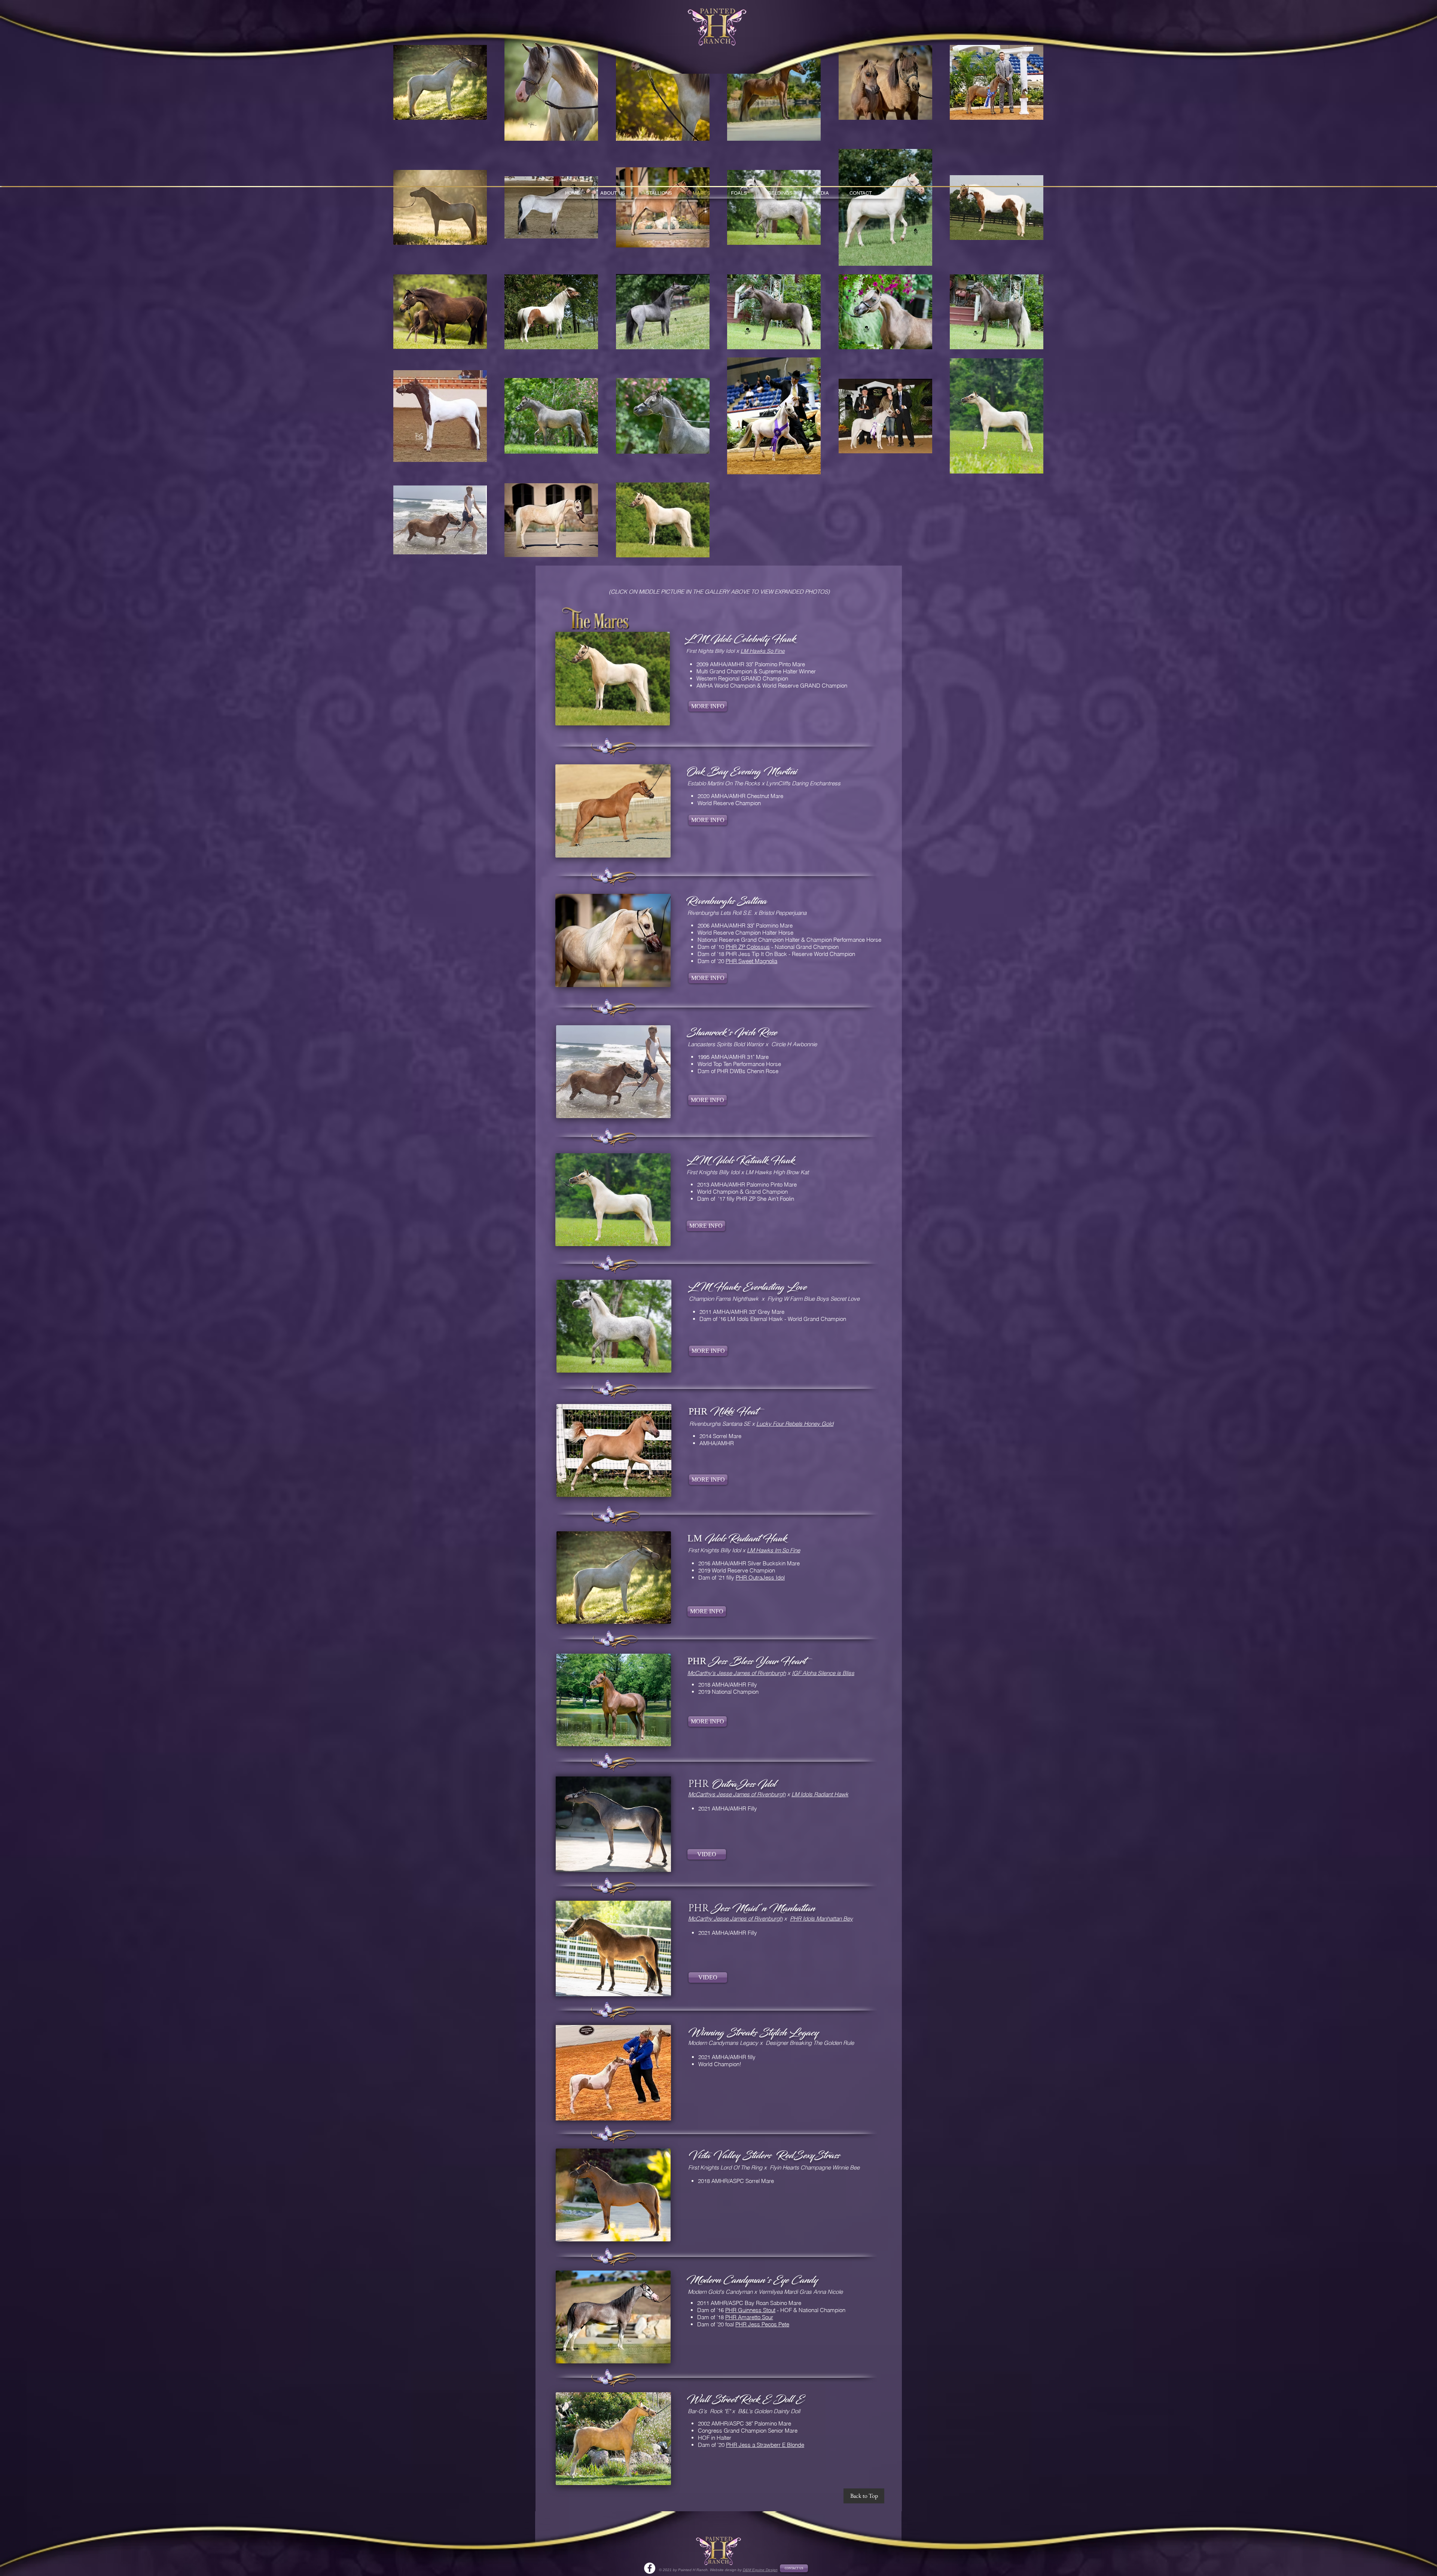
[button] (613, 1824)
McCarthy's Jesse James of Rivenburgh (737, 1673)
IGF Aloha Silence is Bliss (823, 1673)
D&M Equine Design (760, 2570)
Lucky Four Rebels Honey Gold (795, 1424)
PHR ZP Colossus (748, 947)
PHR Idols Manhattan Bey (821, 1919)
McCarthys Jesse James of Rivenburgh (737, 1794)
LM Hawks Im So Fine (774, 1550)
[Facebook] (650, 2568)
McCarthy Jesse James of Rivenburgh (735, 1919)
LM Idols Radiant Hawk (820, 1794)
